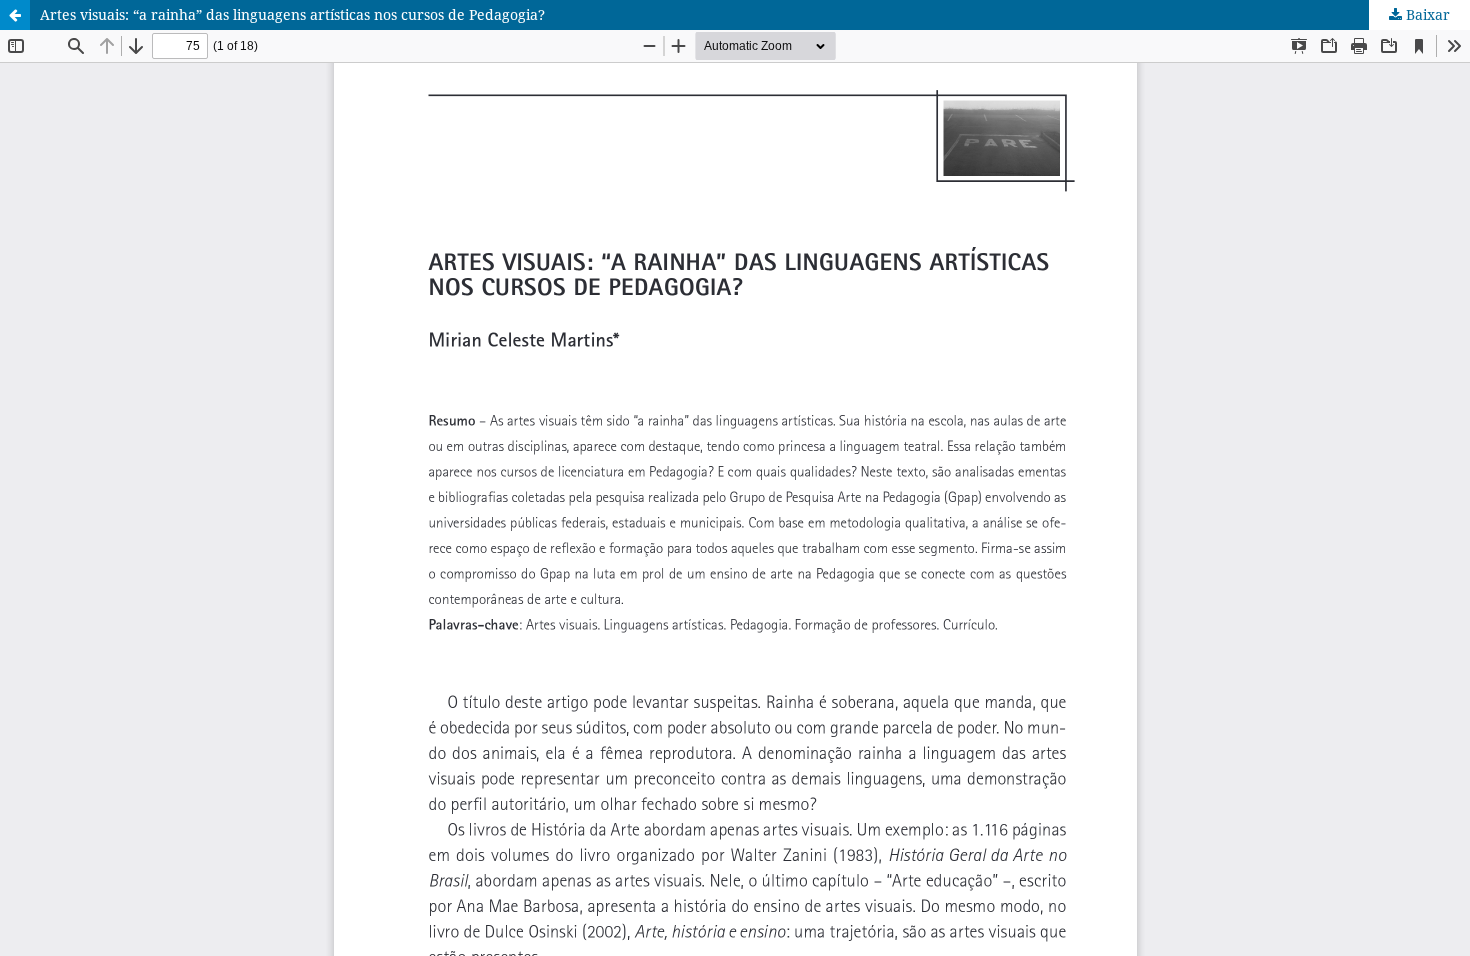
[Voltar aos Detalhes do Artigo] (15, 15)
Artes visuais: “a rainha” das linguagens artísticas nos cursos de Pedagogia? (292, 14)
